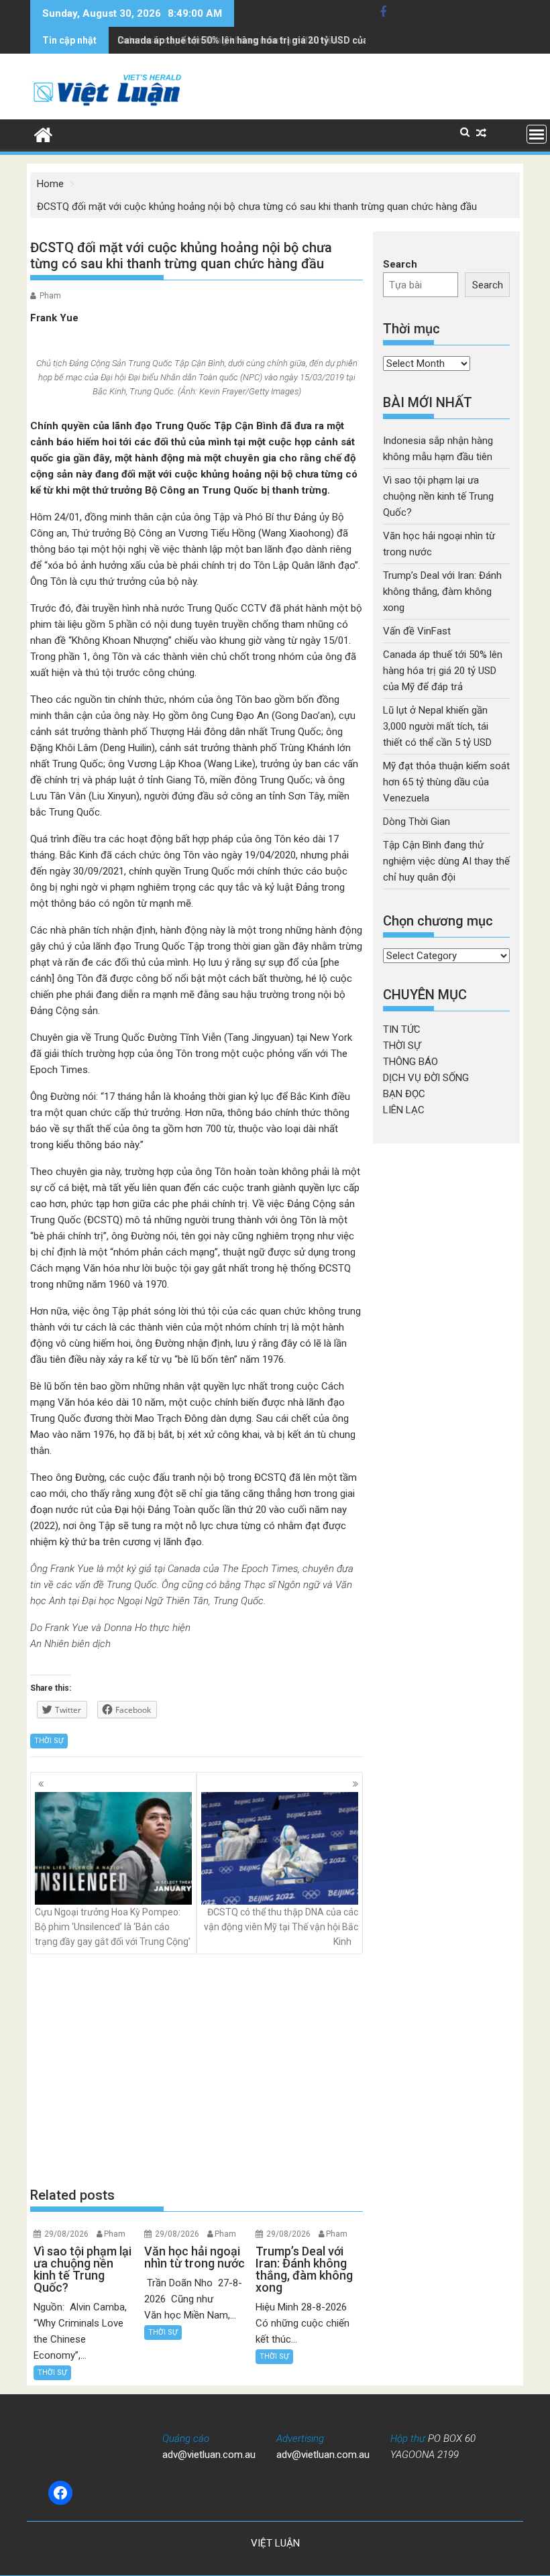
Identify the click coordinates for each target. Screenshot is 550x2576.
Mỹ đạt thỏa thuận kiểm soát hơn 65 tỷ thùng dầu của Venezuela (446, 782)
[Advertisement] (197, 2070)
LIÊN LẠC (404, 1110)
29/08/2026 (66, 2234)
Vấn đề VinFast (417, 631)
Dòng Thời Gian (417, 822)
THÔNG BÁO (410, 1062)
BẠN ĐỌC (404, 1094)
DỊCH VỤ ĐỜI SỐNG (426, 1078)
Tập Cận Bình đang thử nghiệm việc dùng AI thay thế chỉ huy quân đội (446, 861)
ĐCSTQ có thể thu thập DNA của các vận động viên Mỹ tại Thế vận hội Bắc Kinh (281, 1927)
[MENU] (537, 134)
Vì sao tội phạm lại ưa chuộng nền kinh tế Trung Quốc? (438, 496)
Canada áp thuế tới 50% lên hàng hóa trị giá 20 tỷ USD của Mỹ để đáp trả (274, 40)
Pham (50, 296)
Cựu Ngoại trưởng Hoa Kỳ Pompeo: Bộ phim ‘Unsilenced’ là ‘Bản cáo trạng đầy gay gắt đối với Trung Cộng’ (113, 1927)
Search (400, 264)
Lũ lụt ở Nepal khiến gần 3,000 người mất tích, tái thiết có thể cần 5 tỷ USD (437, 726)
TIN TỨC (402, 1029)
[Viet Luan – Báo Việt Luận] (43, 133)
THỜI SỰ (49, 1741)
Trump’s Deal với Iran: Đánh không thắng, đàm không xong (442, 592)
